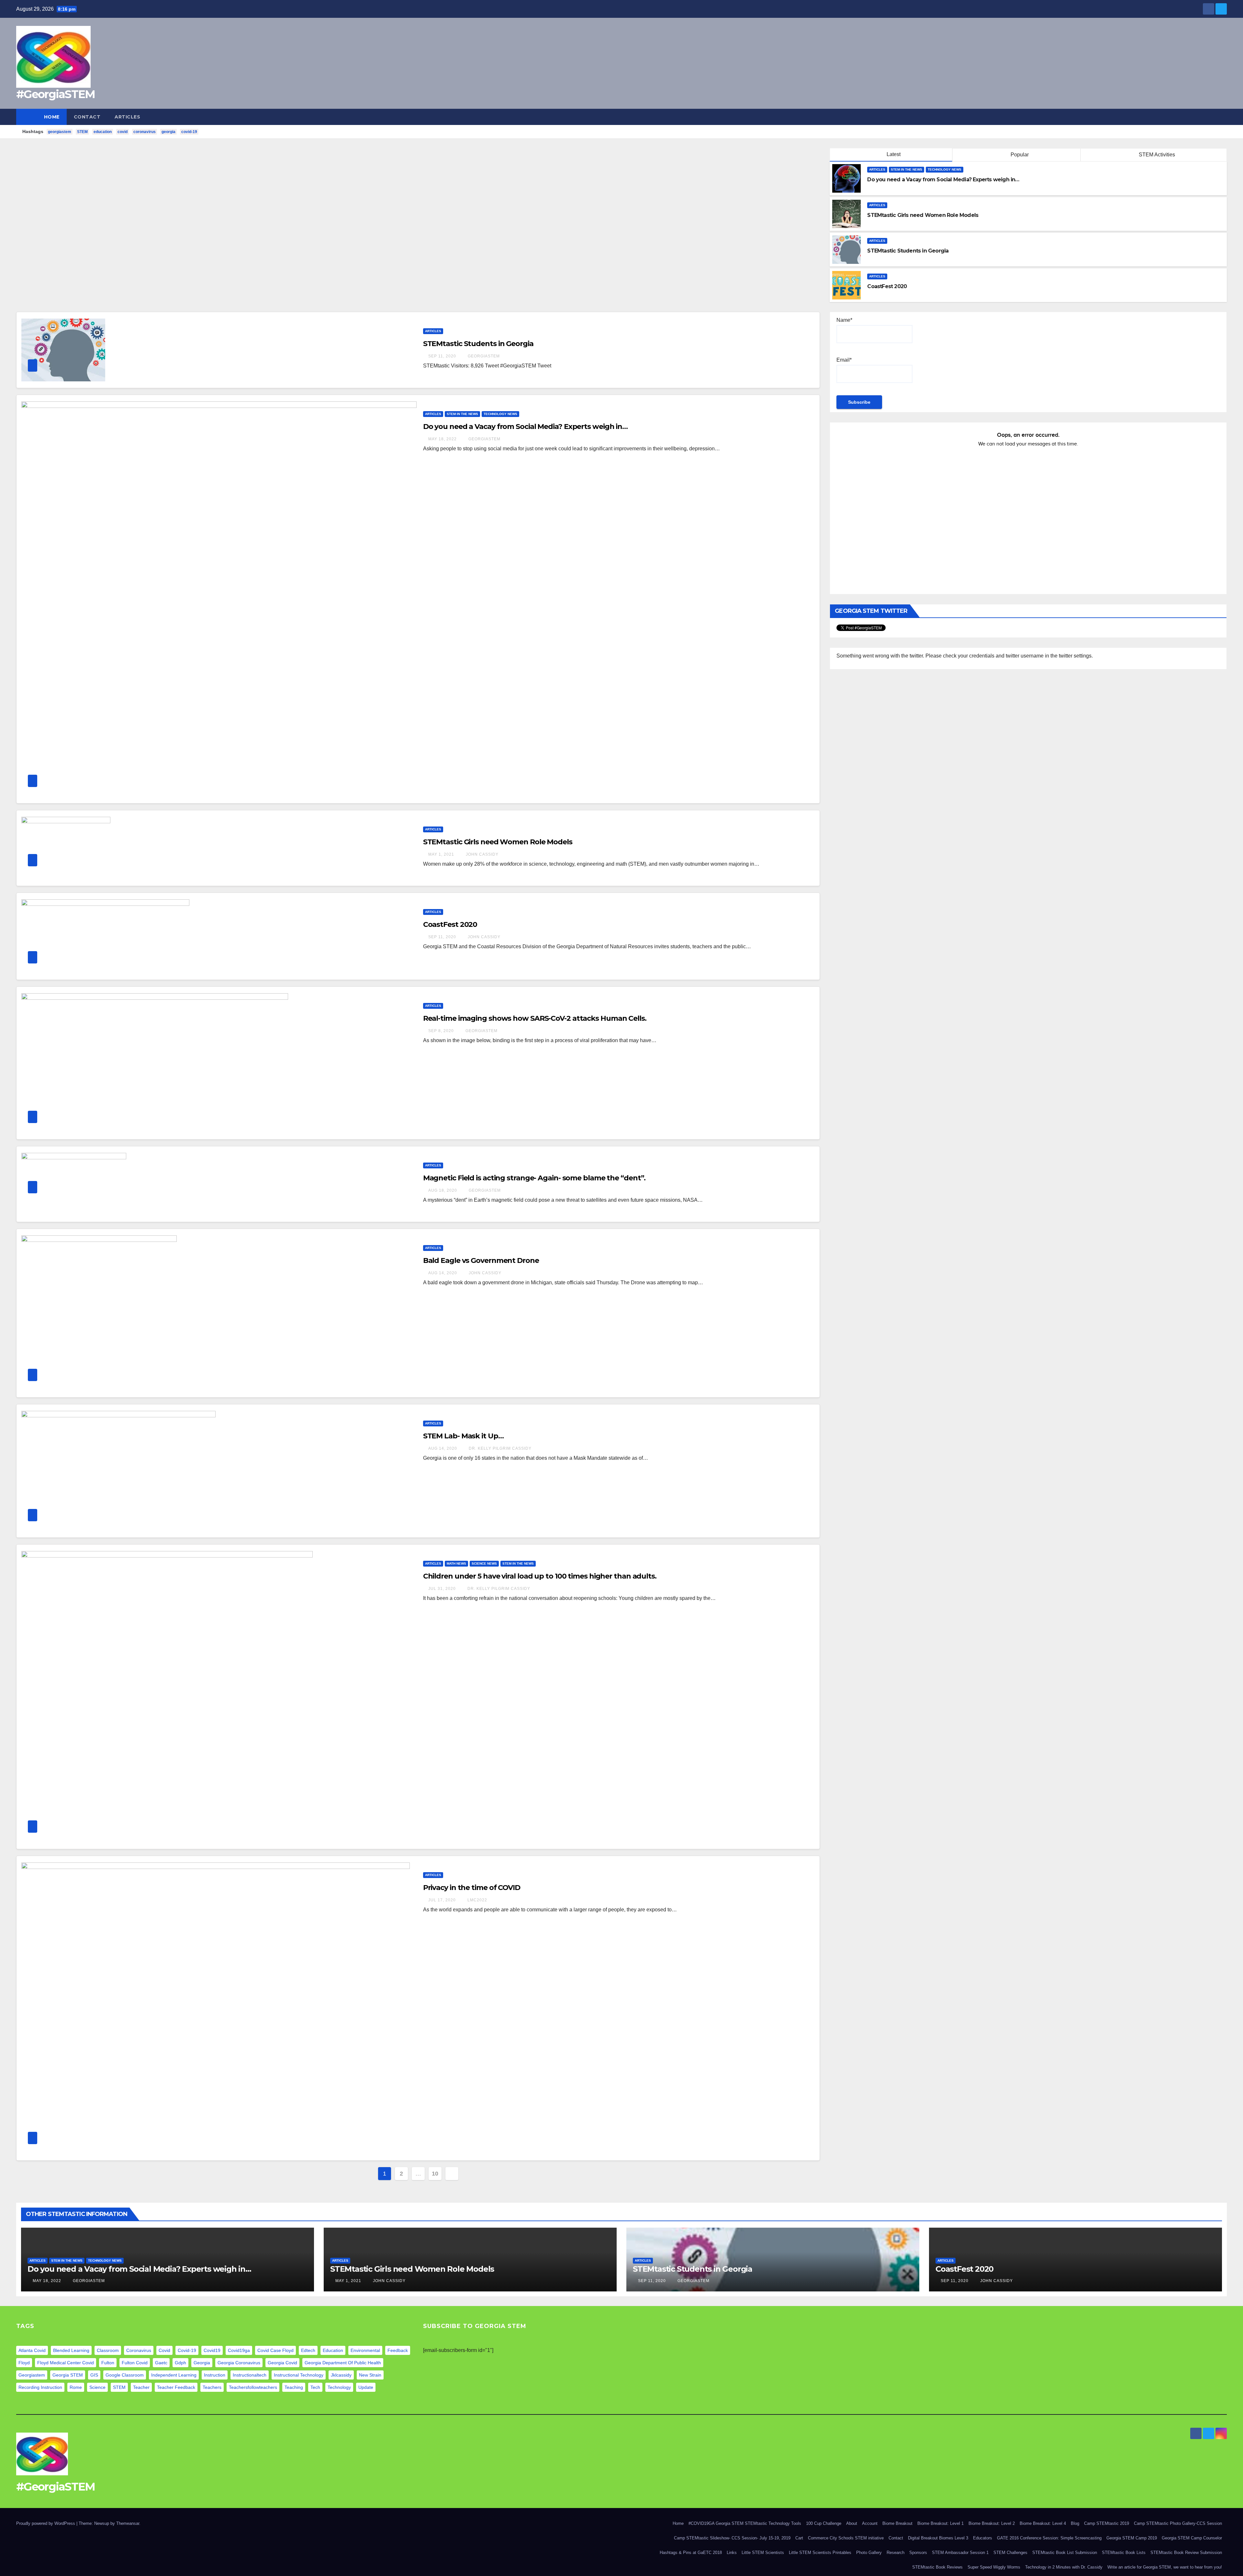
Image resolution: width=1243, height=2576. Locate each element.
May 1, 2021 (441, 854)
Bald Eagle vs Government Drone (481, 1260)
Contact (87, 117)
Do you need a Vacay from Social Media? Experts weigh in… (525, 427)
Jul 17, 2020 (442, 1900)
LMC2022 (477, 1900)
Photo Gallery (869, 2553)
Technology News (945, 169)
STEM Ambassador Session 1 (960, 2553)
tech (315, 2387)
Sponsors (918, 2553)
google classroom (125, 2375)
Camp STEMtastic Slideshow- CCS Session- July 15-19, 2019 (732, 2538)
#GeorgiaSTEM (56, 94)
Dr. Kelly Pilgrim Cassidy (499, 1448)
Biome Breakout (897, 2523)
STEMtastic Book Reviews (937, 2567)
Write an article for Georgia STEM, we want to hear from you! (1165, 2567)
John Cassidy (482, 854)
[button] (1222, 117)
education (103, 132)
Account (870, 2523)
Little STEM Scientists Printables (820, 2553)
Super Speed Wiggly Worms (994, 2567)
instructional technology (299, 2375)
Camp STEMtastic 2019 (1107, 2523)
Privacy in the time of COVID (472, 1888)
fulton (108, 2363)
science (97, 2387)
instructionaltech (250, 2375)
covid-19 (189, 132)
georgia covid (282, 2363)
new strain (370, 2375)
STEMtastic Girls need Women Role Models (498, 842)
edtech (308, 2350)
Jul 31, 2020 (442, 1589)
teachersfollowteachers (253, 2387)
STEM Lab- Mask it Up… (463, 1436)
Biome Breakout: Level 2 (992, 2523)
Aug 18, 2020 (443, 1190)
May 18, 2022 (442, 439)
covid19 (212, 2350)
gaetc (161, 2363)
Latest (894, 154)
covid (123, 132)
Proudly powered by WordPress (46, 2523)
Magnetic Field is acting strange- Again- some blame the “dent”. (534, 1178)
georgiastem (60, 132)
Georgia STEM (68, 2375)
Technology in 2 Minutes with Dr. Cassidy (1064, 2567)
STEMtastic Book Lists (1124, 2553)
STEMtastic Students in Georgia (478, 344)
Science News (484, 1564)
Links (732, 2553)
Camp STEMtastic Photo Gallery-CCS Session (1178, 2523)
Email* (844, 360)
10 (435, 2174)
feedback (398, 2350)
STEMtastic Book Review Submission (1186, 2553)
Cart (799, 2538)
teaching (294, 2387)
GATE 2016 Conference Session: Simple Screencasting (1049, 2538)
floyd (24, 2363)
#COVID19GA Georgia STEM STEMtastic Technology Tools (745, 2523)
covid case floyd (275, 2350)
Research (896, 2553)
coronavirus (145, 132)
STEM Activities (1156, 155)
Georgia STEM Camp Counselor (1192, 2538)
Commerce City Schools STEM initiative (846, 2538)
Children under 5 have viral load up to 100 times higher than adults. (540, 1576)
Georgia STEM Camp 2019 (1132, 2538)
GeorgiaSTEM (483, 356)
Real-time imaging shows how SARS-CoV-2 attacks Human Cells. (535, 1018)
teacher (141, 2387)
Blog (1075, 2523)
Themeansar (128, 2523)
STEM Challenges (1010, 2553)
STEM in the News (907, 169)
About (852, 2523)
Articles (127, 117)
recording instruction (40, 2387)
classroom (108, 2350)
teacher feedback (176, 2387)
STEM (82, 132)
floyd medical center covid (66, 2363)
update (366, 2387)
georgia (168, 132)
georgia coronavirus (239, 2363)
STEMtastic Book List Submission (1065, 2553)
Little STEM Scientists (763, 2553)
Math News (456, 1564)
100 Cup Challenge (824, 2523)
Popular (1019, 155)
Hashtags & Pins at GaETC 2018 (691, 2553)
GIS (94, 2375)
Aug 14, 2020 (443, 1273)
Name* (844, 320)
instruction (215, 2375)
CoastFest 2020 (450, 924)
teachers (212, 2387)
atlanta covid (32, 2350)
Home (52, 117)
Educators (983, 2538)
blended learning (71, 2350)
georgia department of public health (343, 2363)
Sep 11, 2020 (442, 356)
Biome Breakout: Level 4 (1043, 2523)
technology (339, 2387)
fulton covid (135, 2363)
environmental (365, 2350)
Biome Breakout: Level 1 (941, 2523)
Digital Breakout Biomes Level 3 (938, 2538)
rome (76, 2387)
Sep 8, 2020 (441, 1031)
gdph (180, 2363)
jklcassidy (341, 2375)
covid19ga (239, 2350)
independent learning (174, 2375)
